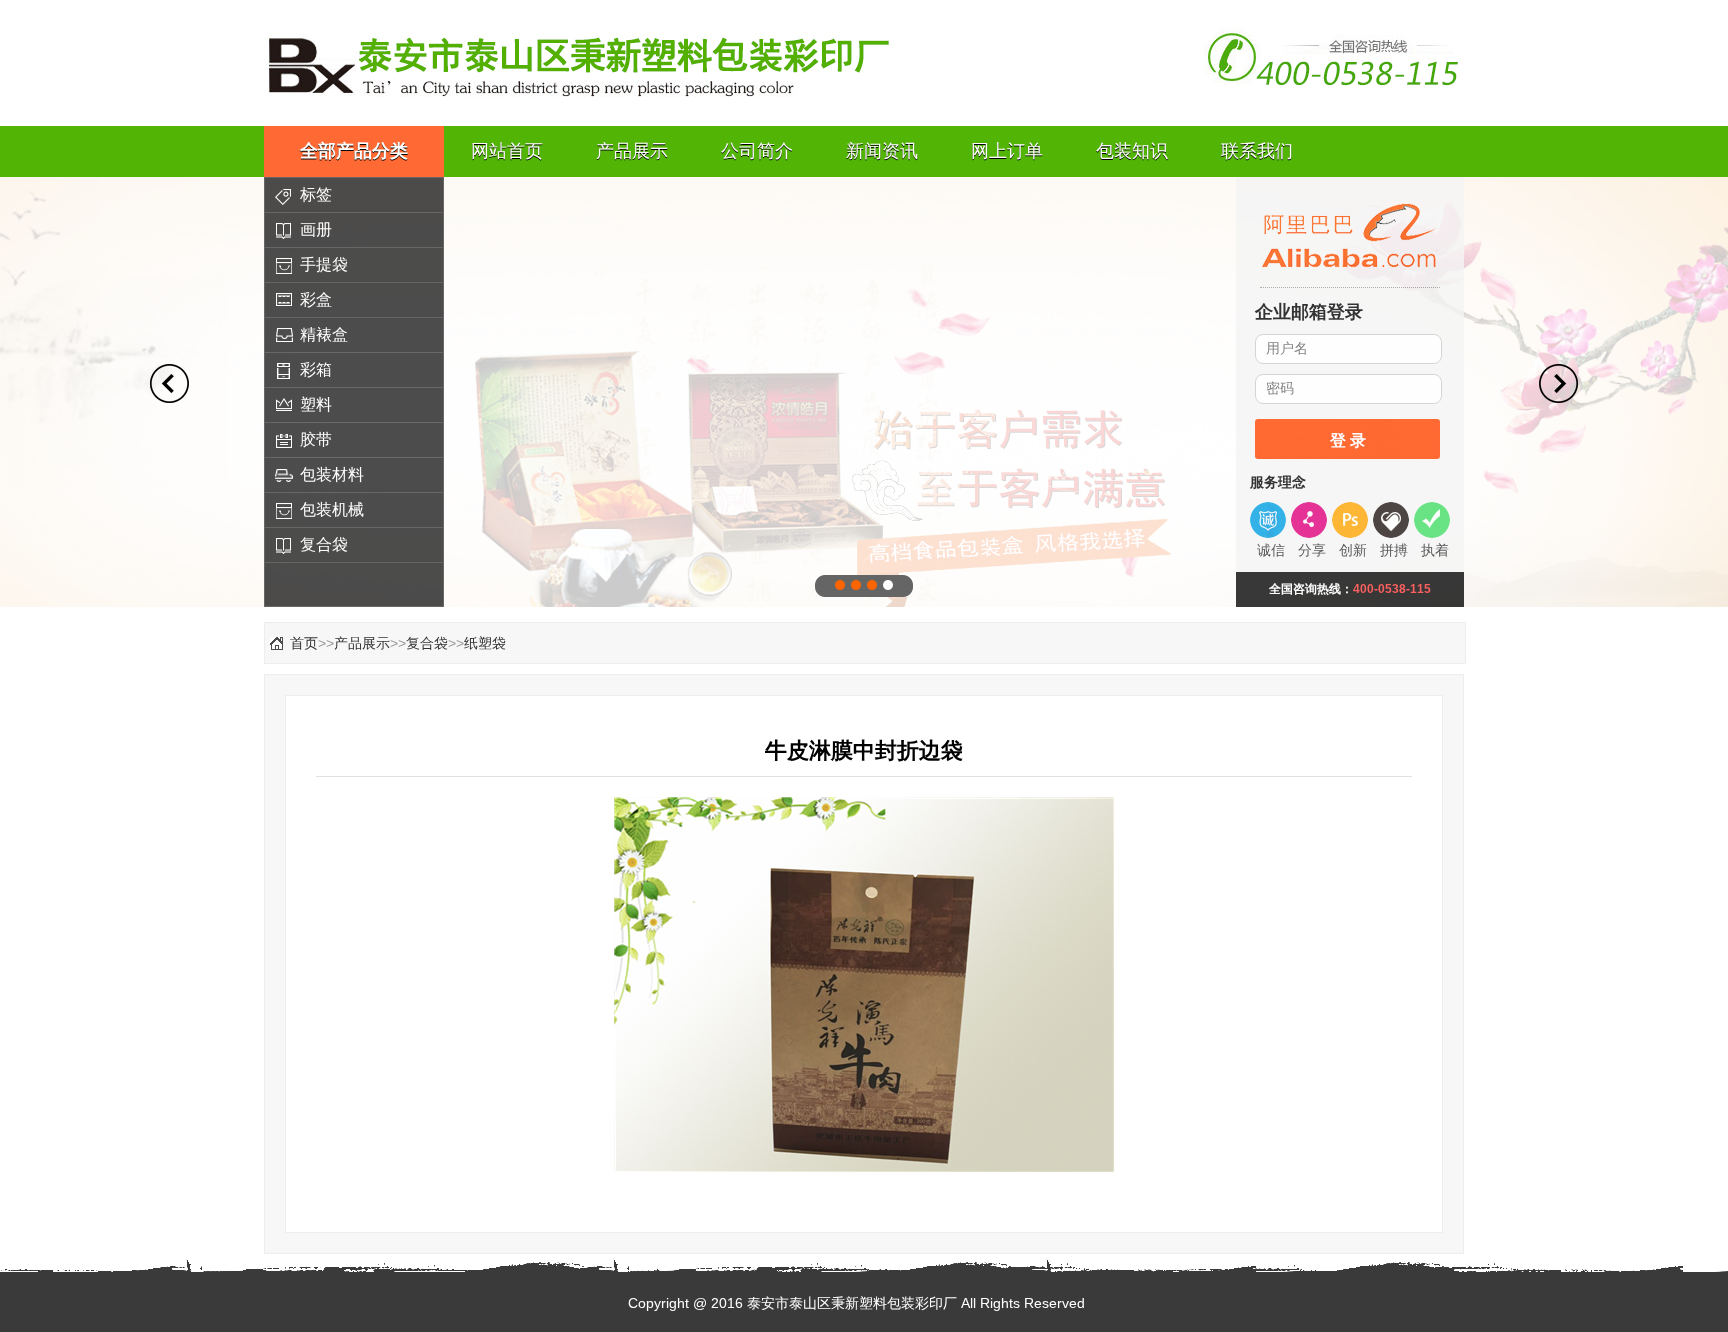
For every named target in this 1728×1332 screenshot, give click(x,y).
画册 (316, 229)
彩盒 (316, 299)
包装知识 (1132, 151)
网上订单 (1007, 151)
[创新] (1352, 520)
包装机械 (332, 509)
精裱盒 (324, 334)
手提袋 (324, 264)
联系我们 (1257, 151)
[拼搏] (1393, 520)
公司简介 (757, 151)
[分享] (1311, 520)
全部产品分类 (354, 151)
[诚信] (1270, 520)
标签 (316, 194)
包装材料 (332, 474)
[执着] (1434, 520)
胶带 (316, 439)
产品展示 (632, 151)
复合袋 (324, 544)
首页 (304, 643)
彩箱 (316, 369)
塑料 (316, 404)
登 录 (1348, 440)
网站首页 (507, 151)
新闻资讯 (882, 151)
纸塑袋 (485, 643)
